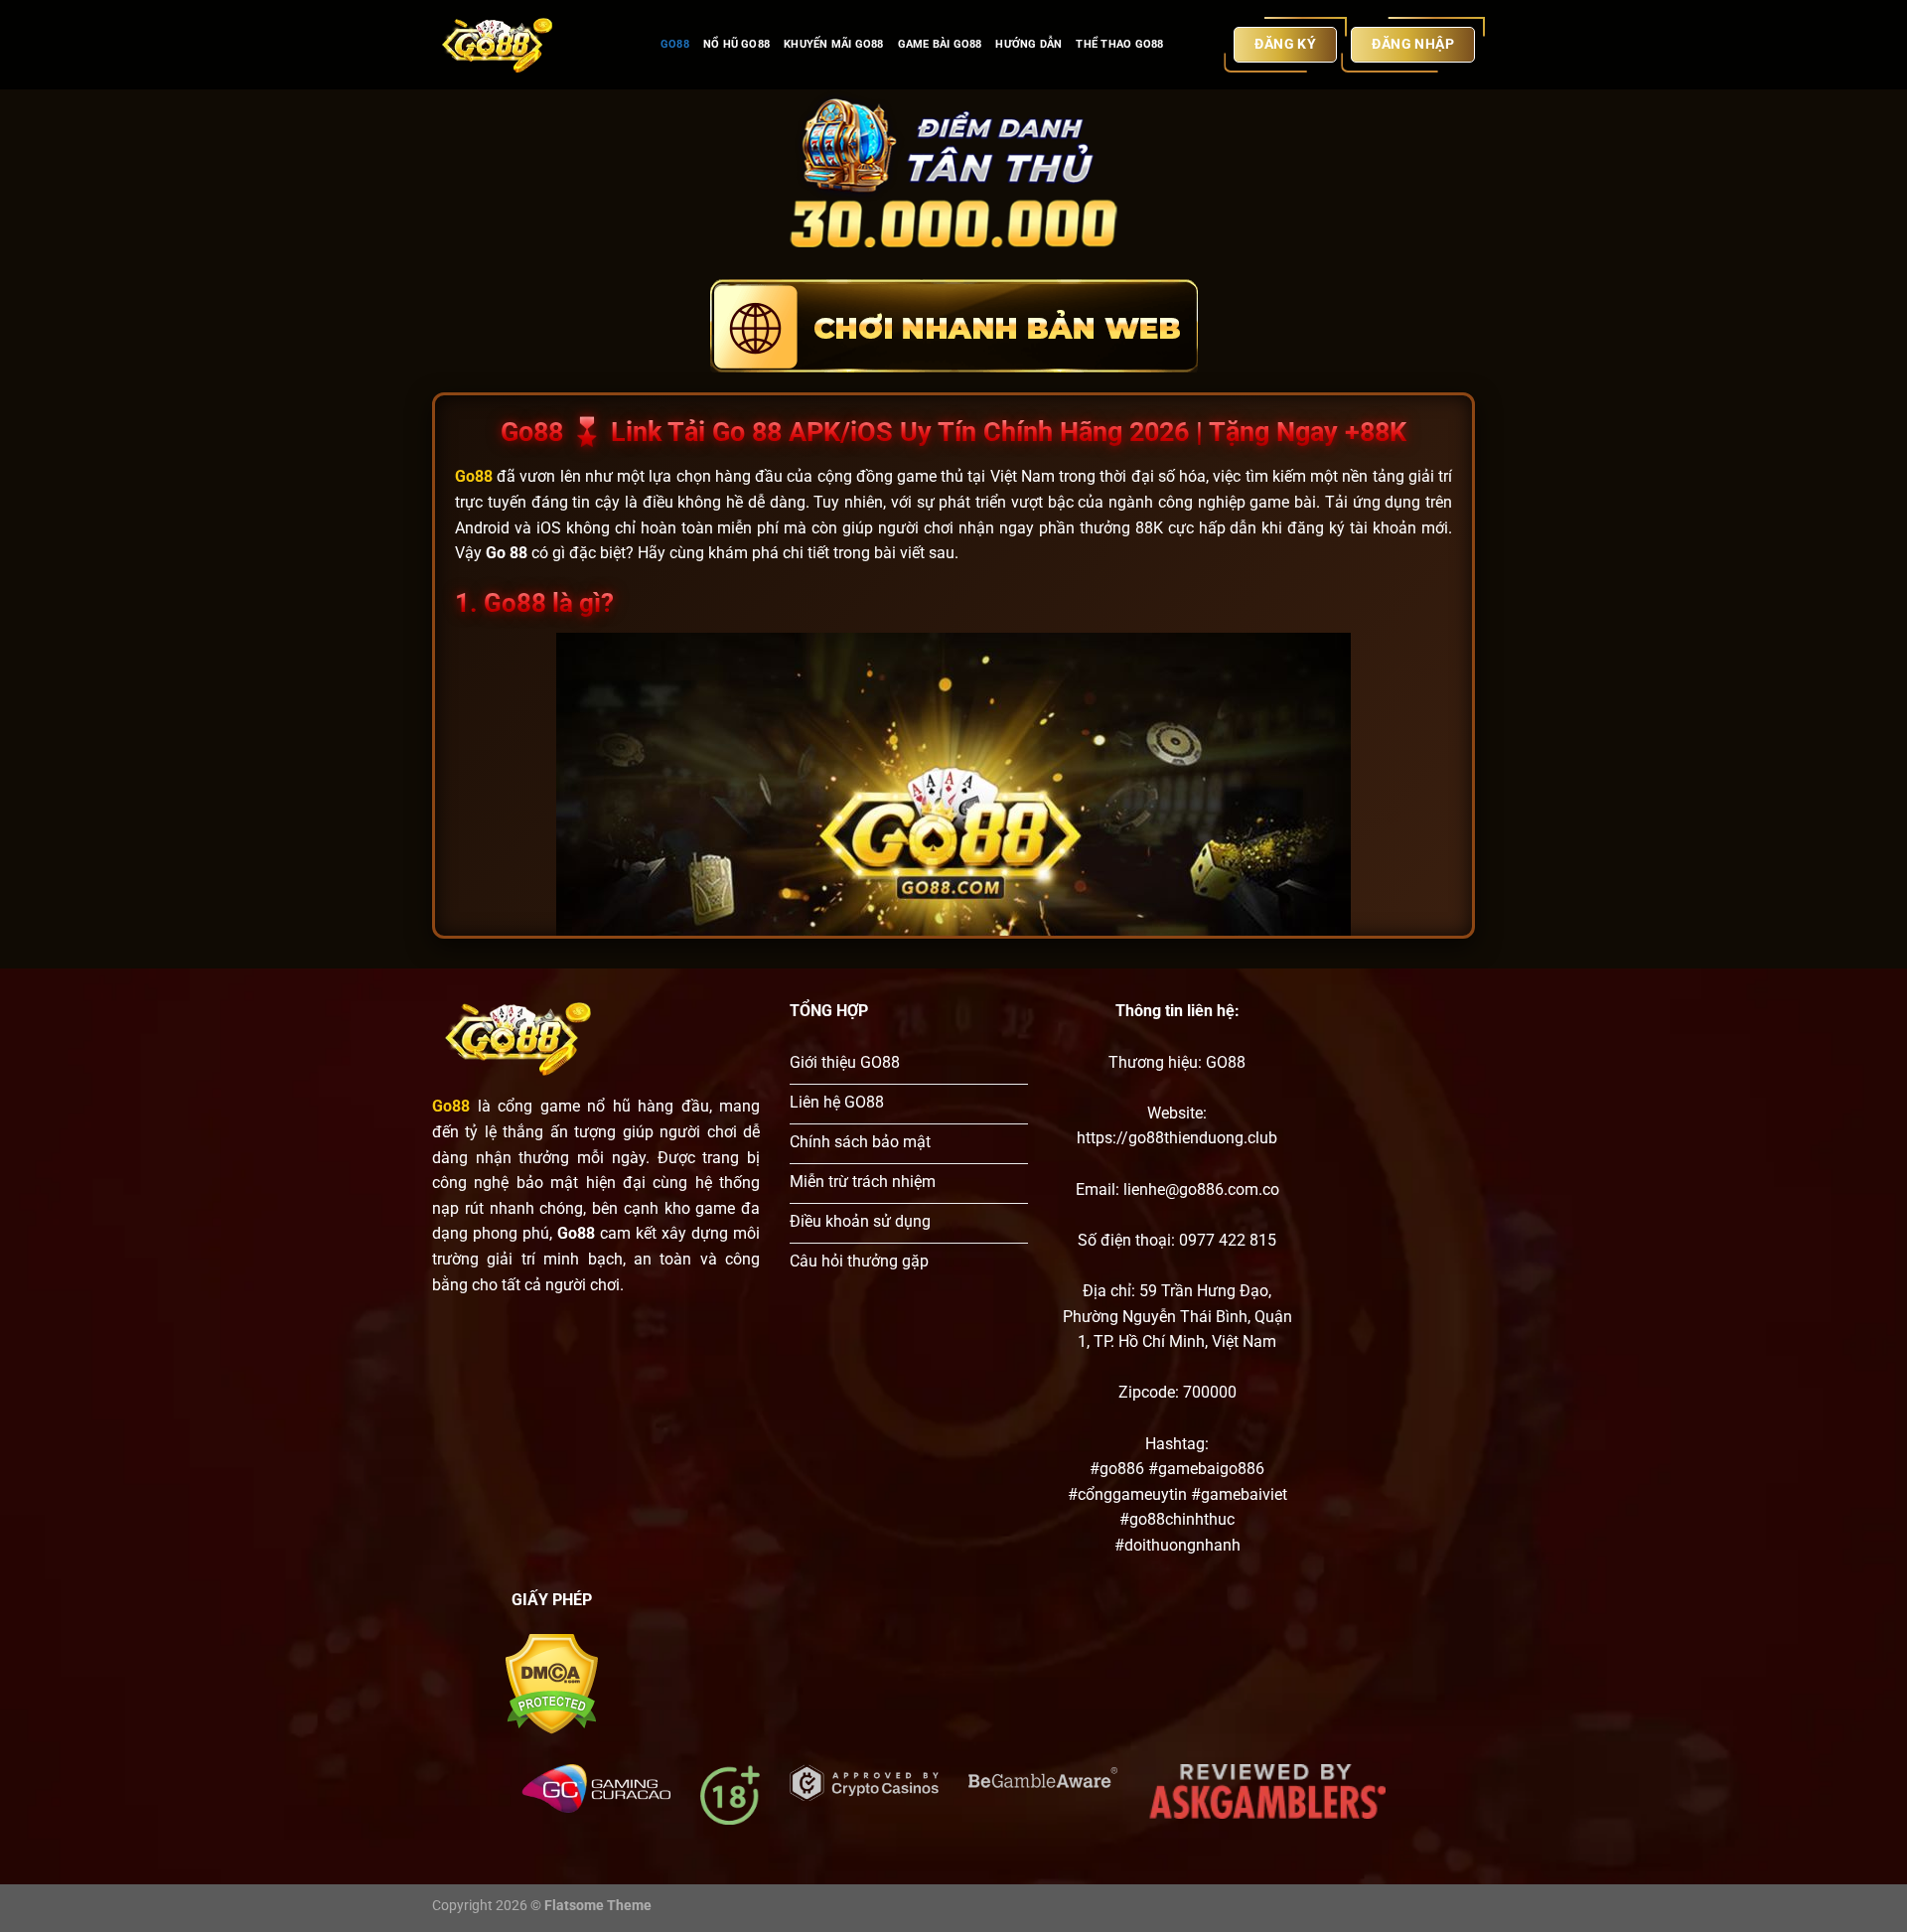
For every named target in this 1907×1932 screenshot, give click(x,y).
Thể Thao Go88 (1119, 44)
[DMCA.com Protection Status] (552, 1683)
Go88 (675, 44)
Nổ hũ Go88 (736, 44)
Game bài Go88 (940, 44)
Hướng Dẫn (1028, 44)
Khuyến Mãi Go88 (833, 44)
